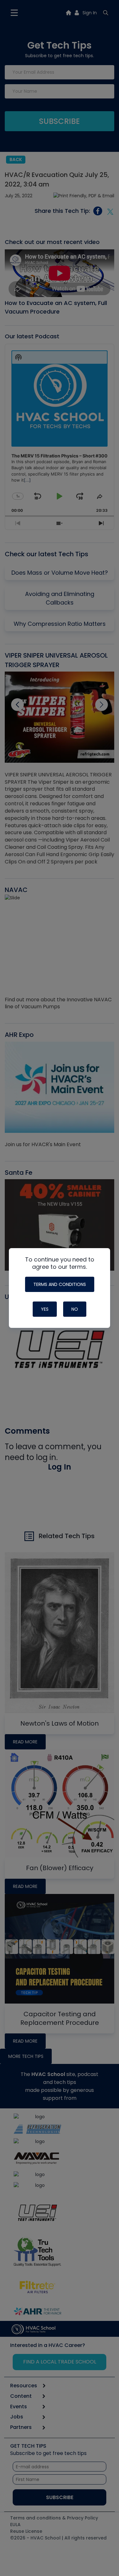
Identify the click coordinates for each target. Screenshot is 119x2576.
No (75, 1309)
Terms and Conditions (60, 1284)
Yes (45, 1309)
